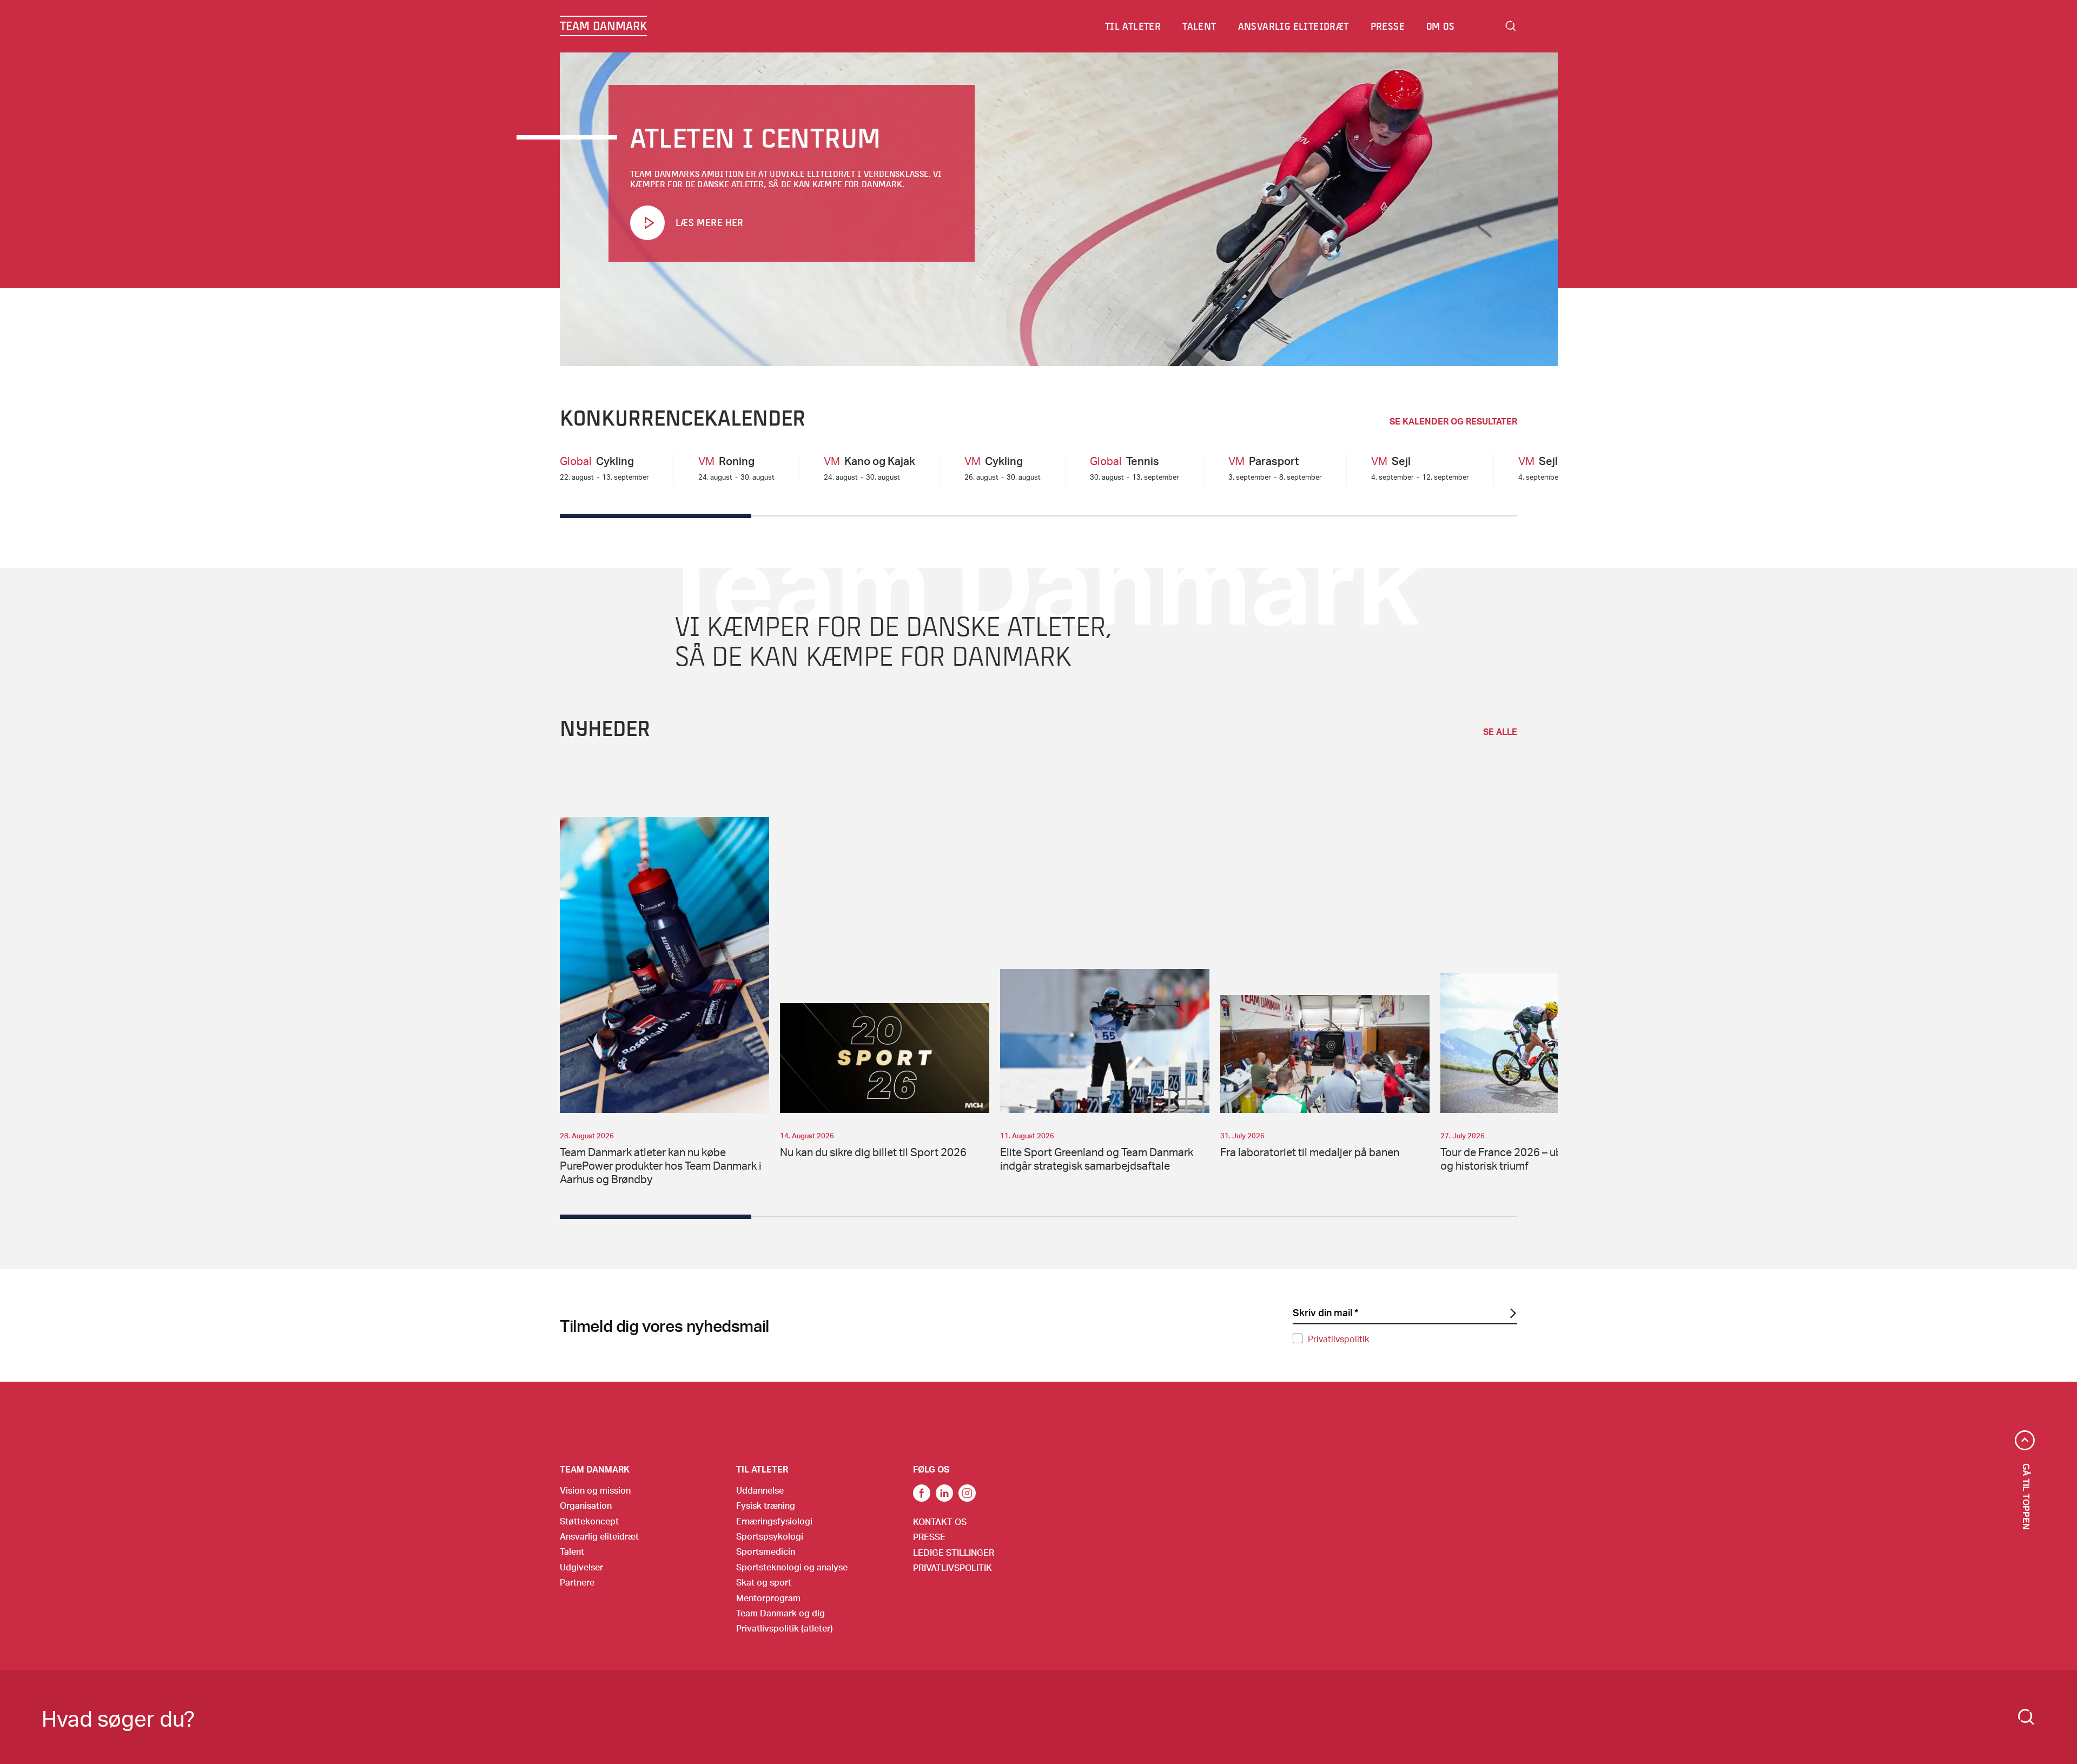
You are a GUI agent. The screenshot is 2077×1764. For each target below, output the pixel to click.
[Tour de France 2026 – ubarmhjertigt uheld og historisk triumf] (1545, 1043)
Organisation (586, 1505)
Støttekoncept (589, 1521)
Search (1511, 26)
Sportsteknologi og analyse (792, 1567)
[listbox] (1059, 1003)
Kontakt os (940, 1521)
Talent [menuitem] (1199, 26)
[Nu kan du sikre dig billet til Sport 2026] (885, 1058)
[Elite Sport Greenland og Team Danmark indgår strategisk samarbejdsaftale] (1105, 1041)
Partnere (577, 1582)
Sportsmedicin (766, 1551)
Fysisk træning (766, 1505)
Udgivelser (581, 1567)
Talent (572, 1551)
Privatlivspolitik (1338, 1339)
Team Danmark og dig (780, 1613)
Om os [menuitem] (1440, 26)
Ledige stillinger (954, 1552)
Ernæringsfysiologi (774, 1521)
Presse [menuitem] (1388, 26)
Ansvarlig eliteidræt (599, 1536)
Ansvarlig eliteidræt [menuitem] (1294, 26)
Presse (929, 1537)
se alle (1500, 732)
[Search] (2026, 1717)
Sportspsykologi (770, 1536)
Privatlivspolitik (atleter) (785, 1628)
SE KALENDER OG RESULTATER (1453, 421)
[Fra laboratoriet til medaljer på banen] (1325, 1054)
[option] (664, 1002)
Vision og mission (595, 1490)
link (922, 1493)
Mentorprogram (768, 1598)
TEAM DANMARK (603, 26)
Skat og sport (764, 1582)
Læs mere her (709, 222)
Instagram (967, 1493)
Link (944, 1493)
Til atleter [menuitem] (1133, 26)
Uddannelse (760, 1490)
